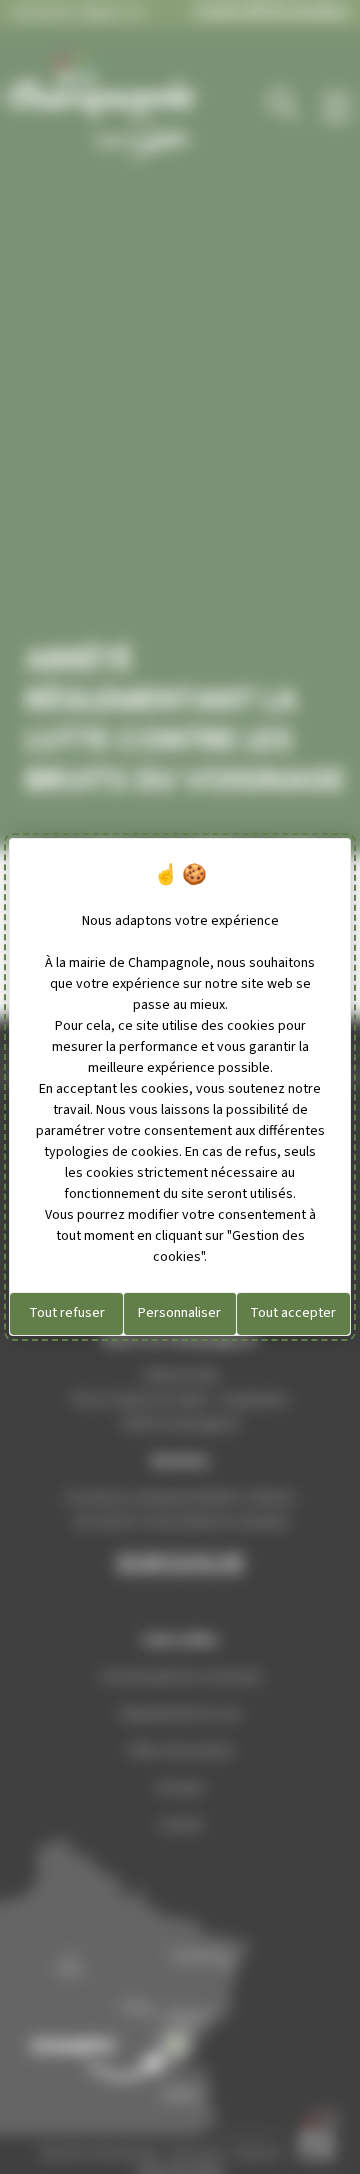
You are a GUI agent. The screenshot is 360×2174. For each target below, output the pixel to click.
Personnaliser (179, 1313)
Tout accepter (293, 1313)
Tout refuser (67, 1313)
